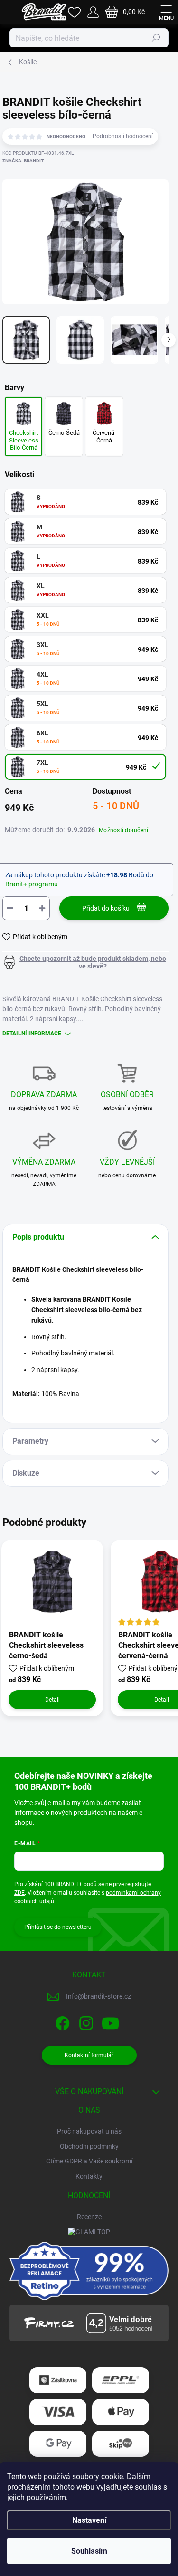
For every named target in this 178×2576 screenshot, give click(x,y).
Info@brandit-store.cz (98, 1996)
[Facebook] (61, 2022)
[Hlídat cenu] (85, 962)
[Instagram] (85, 2022)
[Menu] (166, 12)
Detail (52, 1700)
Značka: (23, 161)
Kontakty (89, 2176)
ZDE (19, 1893)
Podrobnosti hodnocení (123, 136)
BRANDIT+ (69, 1884)
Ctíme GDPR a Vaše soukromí (89, 2161)
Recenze (89, 2217)
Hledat (156, 38)
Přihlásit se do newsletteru (58, 1927)
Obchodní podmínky (89, 2146)
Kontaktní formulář (89, 2055)
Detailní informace (32, 1034)
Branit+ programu (32, 884)
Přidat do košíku (106, 908)
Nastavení (89, 2520)
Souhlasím (89, 2551)
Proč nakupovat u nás (89, 2131)
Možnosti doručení (123, 830)
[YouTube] (110, 2022)
